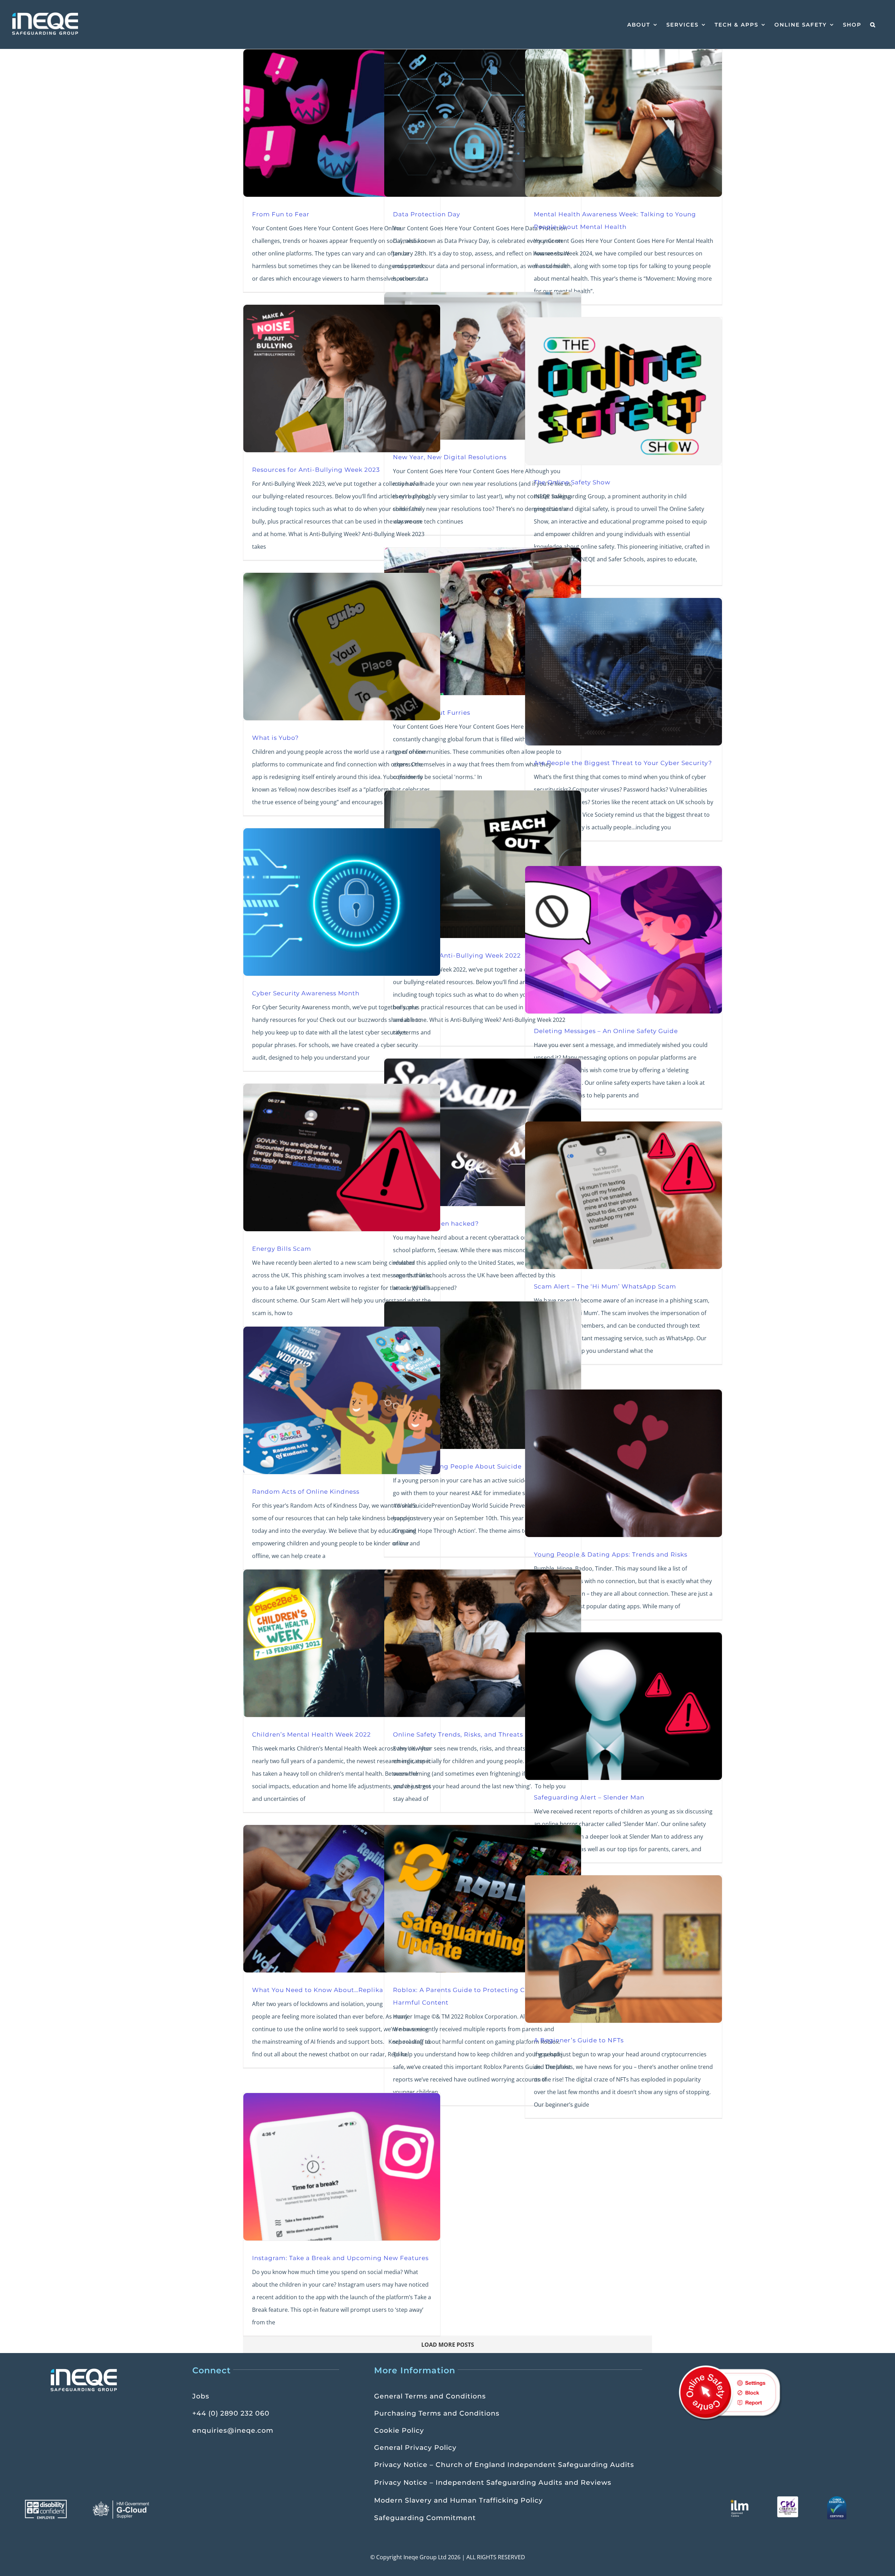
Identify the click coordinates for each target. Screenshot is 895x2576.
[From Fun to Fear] (342, 123)
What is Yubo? (275, 738)
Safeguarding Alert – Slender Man (589, 1797)
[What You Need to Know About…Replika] (342, 1899)
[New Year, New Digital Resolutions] (483, 366)
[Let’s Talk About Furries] (483, 621)
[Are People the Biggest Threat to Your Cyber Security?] (624, 672)
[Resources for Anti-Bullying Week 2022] (483, 864)
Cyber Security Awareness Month (306, 993)
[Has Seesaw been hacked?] (483, 1132)
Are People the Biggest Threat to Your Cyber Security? (623, 763)
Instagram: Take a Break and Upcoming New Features (340, 2258)
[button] (873, 24)
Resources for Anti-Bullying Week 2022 (457, 955)
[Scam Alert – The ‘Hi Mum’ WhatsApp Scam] (624, 1195)
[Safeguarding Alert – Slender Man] (624, 1706)
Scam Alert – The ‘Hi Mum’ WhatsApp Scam (605, 1286)
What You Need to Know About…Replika (318, 1990)
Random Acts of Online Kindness (306, 1491)
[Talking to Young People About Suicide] (483, 1375)
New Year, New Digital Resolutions (450, 457)
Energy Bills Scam (282, 1249)
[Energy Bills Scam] (342, 1157)
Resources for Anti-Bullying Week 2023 (316, 470)
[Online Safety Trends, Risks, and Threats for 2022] (483, 1643)
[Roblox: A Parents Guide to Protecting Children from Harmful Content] (483, 1899)
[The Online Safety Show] (624, 391)
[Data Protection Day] (483, 123)
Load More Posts (448, 2345)
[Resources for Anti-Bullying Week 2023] (342, 378)
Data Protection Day (427, 214)
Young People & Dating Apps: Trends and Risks (611, 1554)
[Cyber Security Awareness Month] (342, 902)
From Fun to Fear (281, 214)
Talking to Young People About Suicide (457, 1466)
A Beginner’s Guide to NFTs (579, 2040)
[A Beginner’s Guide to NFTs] (624, 1949)
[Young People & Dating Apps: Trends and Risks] (624, 1463)
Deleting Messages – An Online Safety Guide (606, 1031)
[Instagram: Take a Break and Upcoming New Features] (342, 2167)
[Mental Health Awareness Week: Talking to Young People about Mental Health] (624, 123)
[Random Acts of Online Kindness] (342, 1400)
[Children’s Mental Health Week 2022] (342, 1643)
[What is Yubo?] (342, 647)
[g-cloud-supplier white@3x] (122, 2503)
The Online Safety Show (572, 482)
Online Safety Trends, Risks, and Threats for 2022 (472, 1734)
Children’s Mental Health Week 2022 (312, 1734)
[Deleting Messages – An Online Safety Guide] (624, 940)
